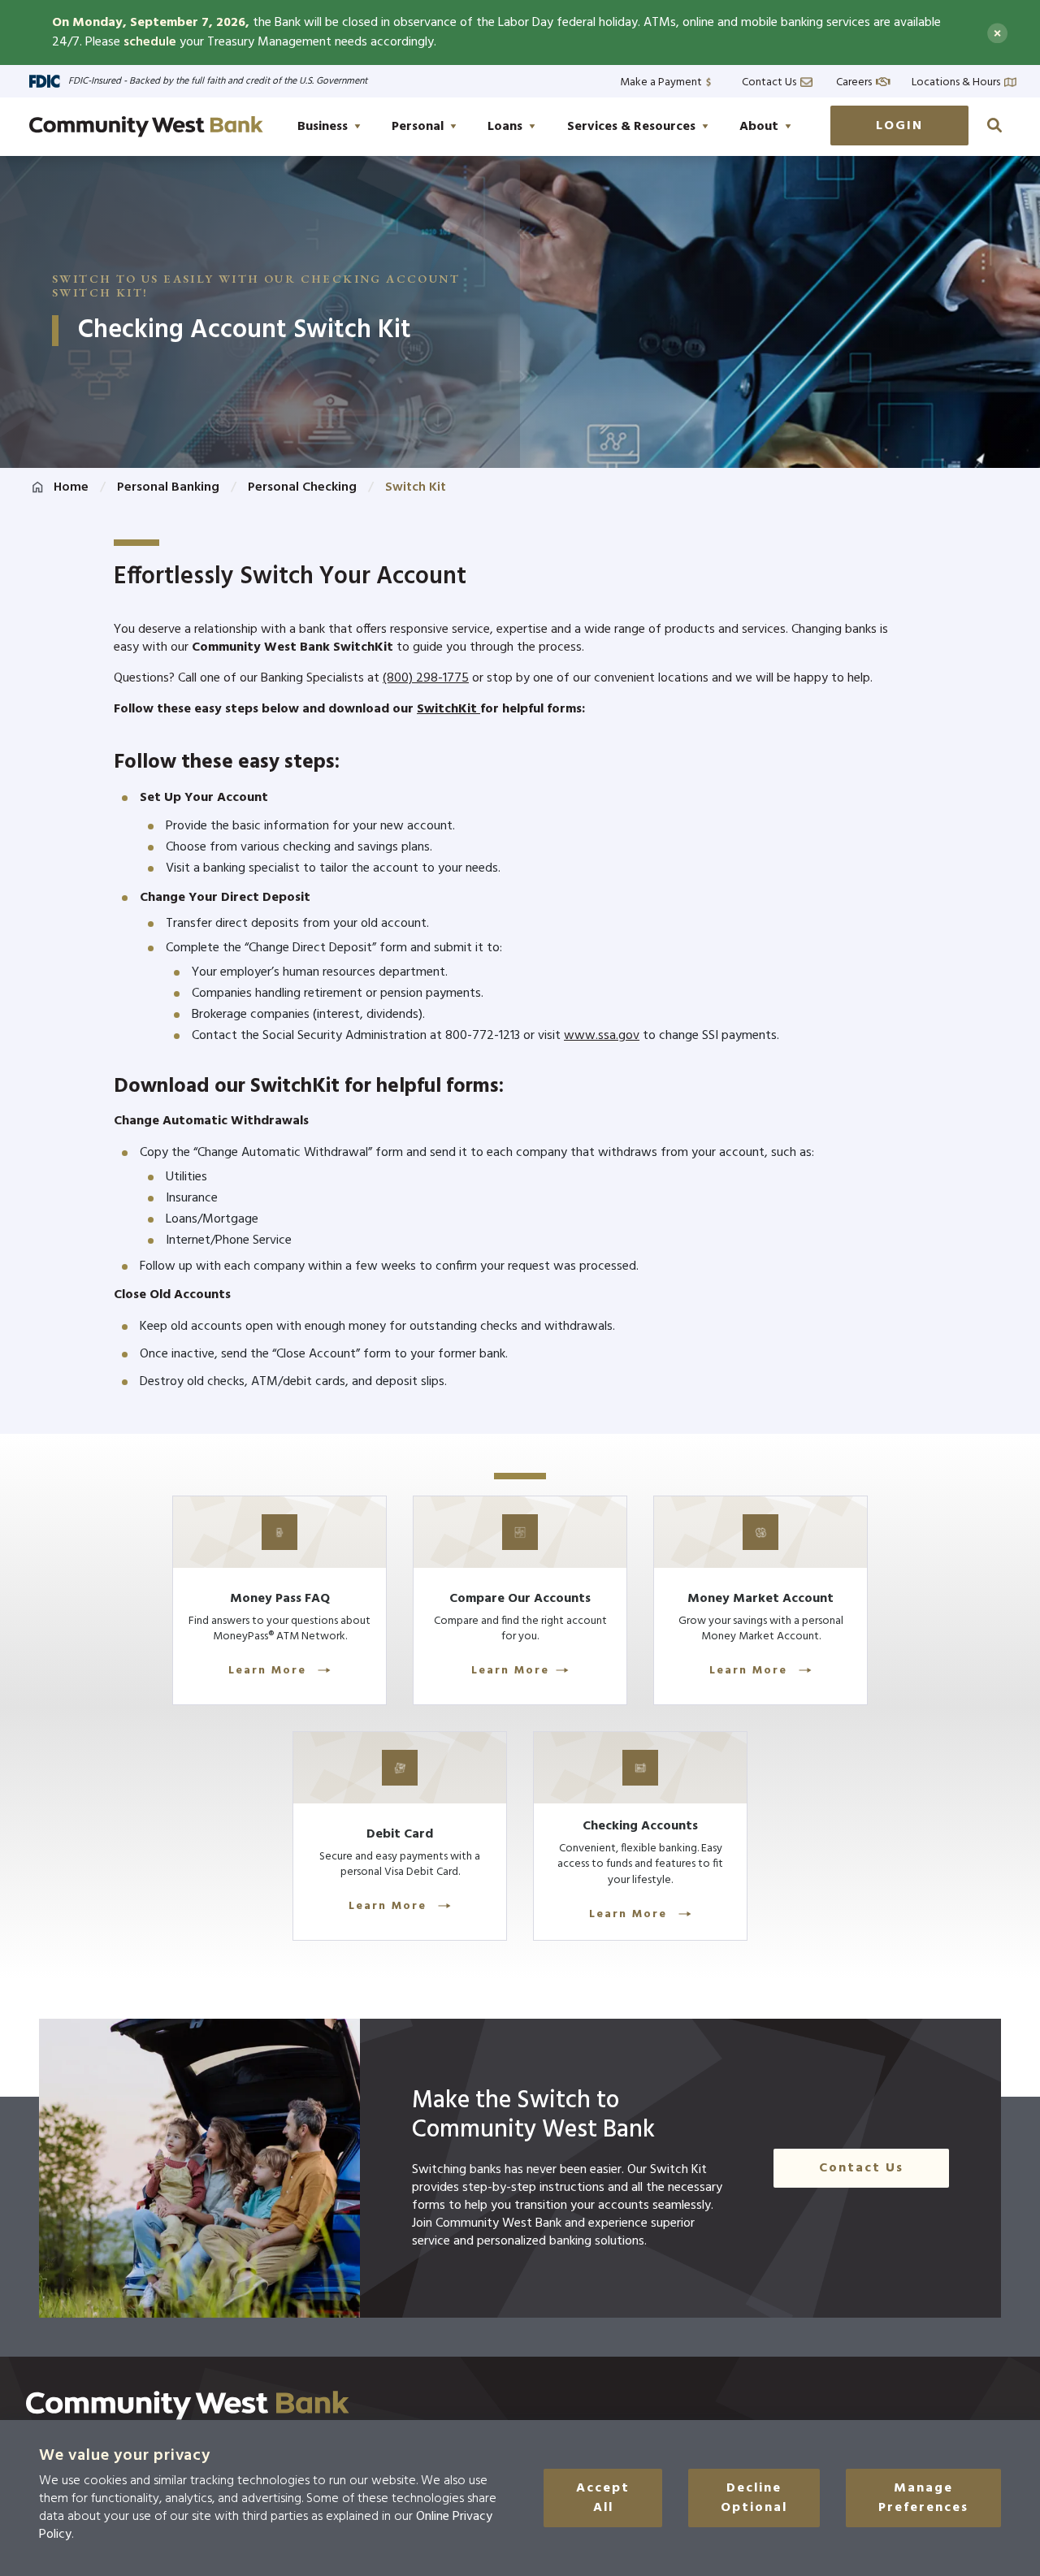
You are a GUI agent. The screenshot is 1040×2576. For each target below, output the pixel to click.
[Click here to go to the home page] (188, 2405)
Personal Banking (168, 487)
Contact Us (769, 81)
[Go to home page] (146, 127)
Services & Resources (631, 127)
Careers (854, 81)
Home (71, 487)
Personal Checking (302, 487)
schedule (150, 42)
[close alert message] (997, 33)
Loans (505, 127)
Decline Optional (754, 2498)
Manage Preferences (923, 2498)
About (759, 127)
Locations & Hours (956, 81)
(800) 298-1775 (426, 678)
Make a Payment (661, 81)
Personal (418, 127)
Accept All (603, 2498)
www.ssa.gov (602, 1036)
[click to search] (994, 125)
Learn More (270, 1671)
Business (323, 127)
